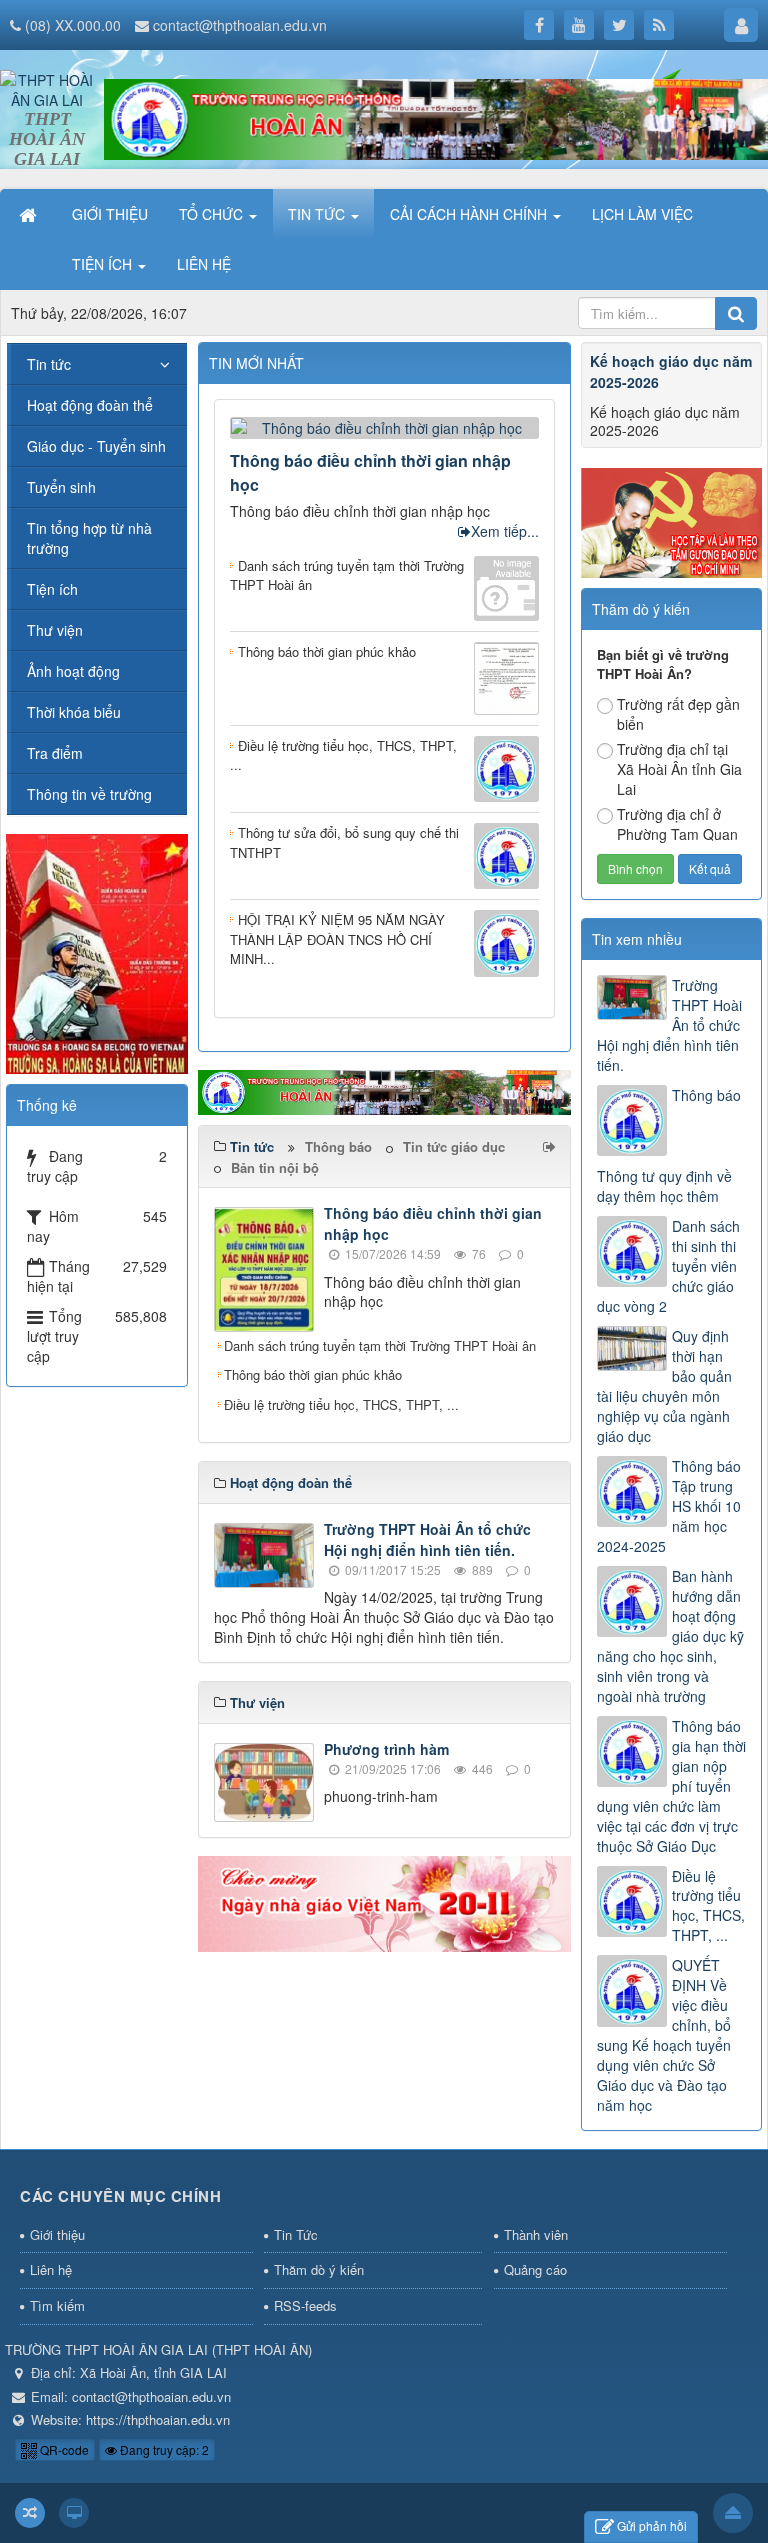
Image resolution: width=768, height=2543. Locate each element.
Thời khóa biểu (74, 712)
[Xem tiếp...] (551, 1146)
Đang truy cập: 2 (163, 2449)
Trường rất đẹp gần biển (678, 714)
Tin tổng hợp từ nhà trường (89, 538)
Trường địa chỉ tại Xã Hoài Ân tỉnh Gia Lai (679, 769)
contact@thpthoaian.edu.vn (240, 25)
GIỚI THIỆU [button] (110, 214)
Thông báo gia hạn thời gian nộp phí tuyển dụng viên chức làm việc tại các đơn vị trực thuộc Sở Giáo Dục (671, 1786)
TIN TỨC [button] (318, 214)
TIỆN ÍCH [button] (104, 264)
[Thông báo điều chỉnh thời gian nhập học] (384, 425)
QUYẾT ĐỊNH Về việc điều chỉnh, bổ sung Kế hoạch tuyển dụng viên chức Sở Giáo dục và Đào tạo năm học (664, 2035)
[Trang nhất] (30, 214)
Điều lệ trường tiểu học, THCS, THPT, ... (341, 1404)
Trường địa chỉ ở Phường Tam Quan (677, 824)
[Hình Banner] (436, 117)
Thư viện (55, 630)
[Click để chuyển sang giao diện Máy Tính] (74, 2513)
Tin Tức (296, 2234)
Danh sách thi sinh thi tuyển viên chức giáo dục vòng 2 (668, 1266)
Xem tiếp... (505, 531)
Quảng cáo (535, 2269)
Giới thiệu (57, 2234)
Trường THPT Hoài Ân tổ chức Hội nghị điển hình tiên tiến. (427, 1539)
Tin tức (49, 364)
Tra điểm (55, 753)
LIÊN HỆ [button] (204, 264)
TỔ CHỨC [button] (213, 214)
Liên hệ (51, 2269)
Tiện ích (52, 589)
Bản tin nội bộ (275, 1167)
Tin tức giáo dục (454, 1146)
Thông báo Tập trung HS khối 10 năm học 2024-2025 (669, 1506)
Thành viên (536, 2234)
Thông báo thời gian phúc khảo (313, 1374)
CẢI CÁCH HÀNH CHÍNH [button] (470, 214)
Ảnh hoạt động (73, 671)
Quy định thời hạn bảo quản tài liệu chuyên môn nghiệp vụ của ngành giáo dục (664, 1386)
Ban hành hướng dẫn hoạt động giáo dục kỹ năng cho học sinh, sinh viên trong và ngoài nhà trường (670, 1636)
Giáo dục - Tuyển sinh (96, 446)
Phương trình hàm (386, 1749)
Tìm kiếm (57, 2305)
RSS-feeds (305, 2305)
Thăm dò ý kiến (319, 2269)
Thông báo (338, 1146)
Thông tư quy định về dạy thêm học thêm (664, 1186)
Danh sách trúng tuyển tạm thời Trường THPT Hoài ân (380, 1345)
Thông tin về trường (89, 794)
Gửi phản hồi (652, 2525)
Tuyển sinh (61, 487)
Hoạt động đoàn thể (90, 405)
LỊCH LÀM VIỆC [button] (642, 214)
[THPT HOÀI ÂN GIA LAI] (47, 88)
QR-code (63, 2449)
